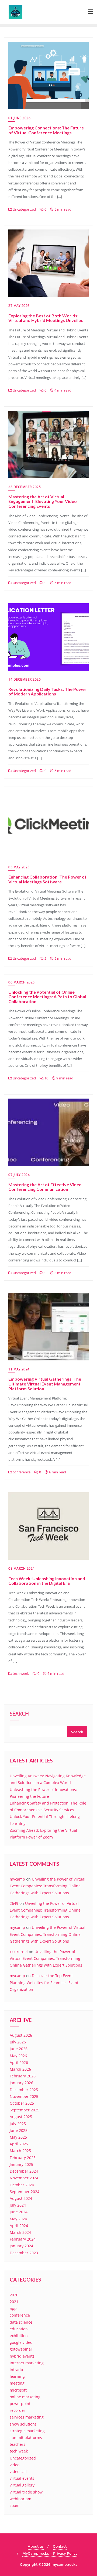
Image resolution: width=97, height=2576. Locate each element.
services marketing (27, 2417)
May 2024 (18, 2219)
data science (21, 2322)
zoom (15, 2505)
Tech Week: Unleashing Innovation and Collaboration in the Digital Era (47, 1581)
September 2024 (25, 2192)
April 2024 (19, 2226)
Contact (60, 2546)
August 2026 (21, 2035)
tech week (20, 1673)
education (19, 2329)
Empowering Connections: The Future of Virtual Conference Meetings (46, 130)
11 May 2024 (19, 1369)
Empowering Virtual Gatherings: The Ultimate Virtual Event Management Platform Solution (45, 1384)
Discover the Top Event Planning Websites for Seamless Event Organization (44, 1982)
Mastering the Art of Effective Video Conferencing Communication (45, 1187)
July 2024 (18, 2205)
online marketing (25, 2397)
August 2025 (21, 2117)
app (13, 2308)
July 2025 (18, 2124)
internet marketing (27, 2363)
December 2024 (24, 2171)
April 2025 (19, 2144)
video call (18, 2472)
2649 (14, 1903)
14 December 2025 (25, 679)
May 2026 (18, 2056)
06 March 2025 (22, 982)
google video (21, 2342)
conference (21, 1472)
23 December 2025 (25, 487)
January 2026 (21, 2083)
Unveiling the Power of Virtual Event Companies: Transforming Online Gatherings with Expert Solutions (48, 1886)
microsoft (18, 2390)
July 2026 (18, 2042)
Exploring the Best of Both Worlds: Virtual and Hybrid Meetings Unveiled (46, 318)
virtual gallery (22, 2485)
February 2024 (23, 2239)
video (15, 2465)
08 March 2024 (22, 1568)
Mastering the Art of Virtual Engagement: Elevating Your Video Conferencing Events (43, 501)
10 (46, 1078)
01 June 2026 (19, 118)
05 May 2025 (19, 867)
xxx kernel (19, 1952)
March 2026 (20, 2069)
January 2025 (21, 2164)
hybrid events (22, 2356)
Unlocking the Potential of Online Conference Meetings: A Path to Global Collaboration (47, 997)
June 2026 (19, 2049)
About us (36, 2546)
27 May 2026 (19, 306)
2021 (14, 2302)
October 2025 (22, 2103)
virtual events (22, 2478)
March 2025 (20, 2151)
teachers (18, 2444)
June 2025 (19, 2130)
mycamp (17, 1879)
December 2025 (24, 2090)
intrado (16, 2370)
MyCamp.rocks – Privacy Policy (50, 2553)
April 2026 (19, 2062)
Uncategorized (24, 209)
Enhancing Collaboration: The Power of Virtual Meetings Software (47, 879)
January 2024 (21, 2246)
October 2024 (22, 2185)
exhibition (19, 2336)
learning (17, 2376)
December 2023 (24, 2253)
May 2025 (18, 2137)
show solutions (23, 2424)
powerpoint (20, 2404)
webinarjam (20, 2499)
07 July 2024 (19, 1175)
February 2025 (23, 2158)
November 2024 (24, 2178)
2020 (14, 2295)
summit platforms (26, 2438)
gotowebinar (21, 2349)
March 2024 (20, 2232)
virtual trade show (26, 2492)
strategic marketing (27, 2431)
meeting (17, 2383)
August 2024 (21, 2198)
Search (19, 1714)
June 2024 (19, 2212)
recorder (18, 2410)
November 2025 (24, 2096)
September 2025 (25, 2110)
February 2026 (23, 2076)
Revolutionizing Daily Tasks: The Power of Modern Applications (47, 692)
